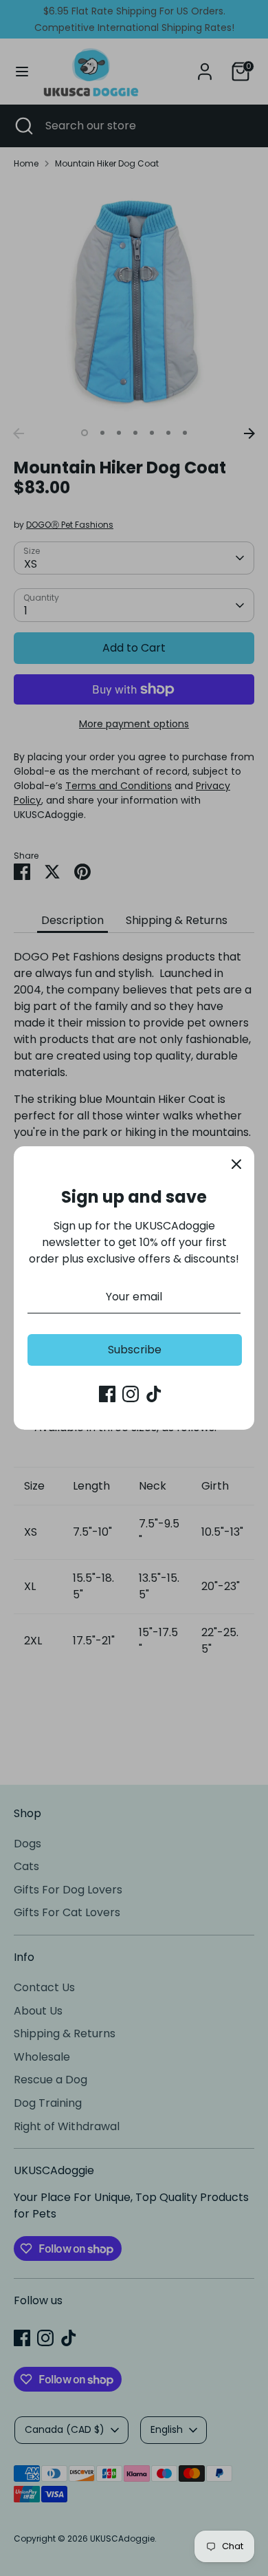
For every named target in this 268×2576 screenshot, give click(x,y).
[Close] (236, 1164)
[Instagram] (131, 1394)
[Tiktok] (154, 1394)
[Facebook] (107, 1394)
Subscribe (135, 1350)
